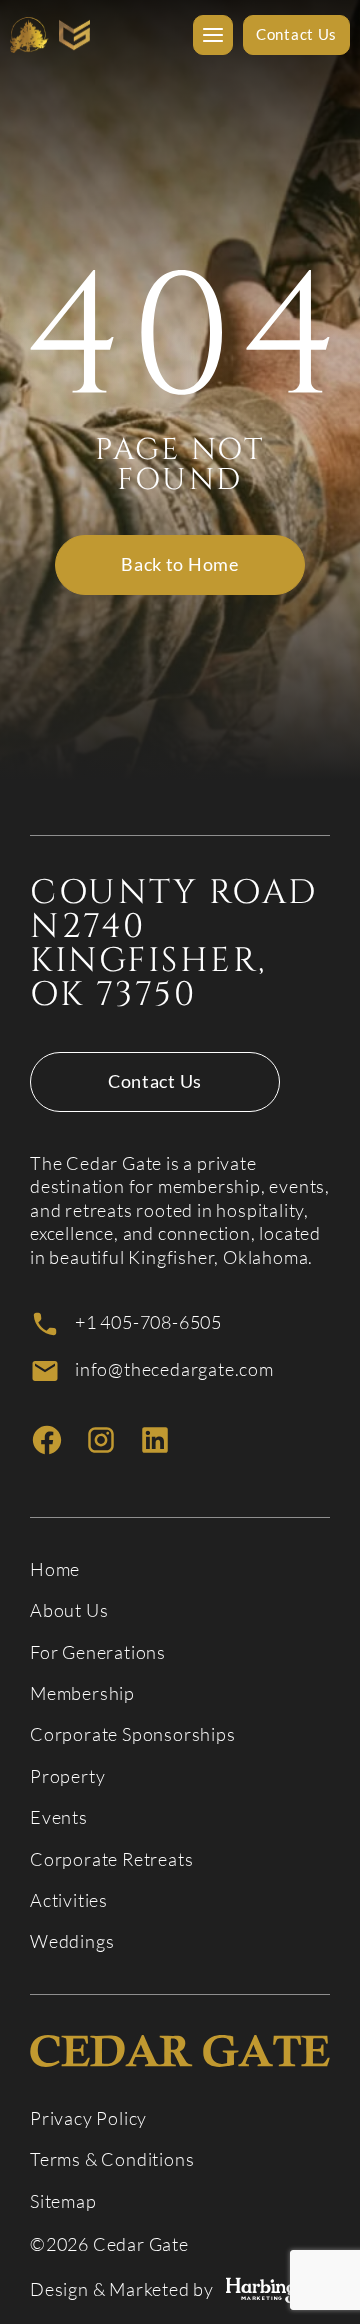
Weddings (72, 1941)
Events (59, 1817)
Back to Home (179, 564)
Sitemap (63, 2201)
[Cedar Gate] (50, 35)
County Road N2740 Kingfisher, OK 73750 (174, 944)
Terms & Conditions (112, 2159)
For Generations (98, 1652)
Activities (69, 1900)
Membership (82, 1693)
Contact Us (155, 1081)
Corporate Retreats (111, 1859)
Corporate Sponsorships (133, 1734)
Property (67, 1776)
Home (55, 1569)
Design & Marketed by (122, 2289)
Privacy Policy (88, 2118)
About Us (69, 1610)
